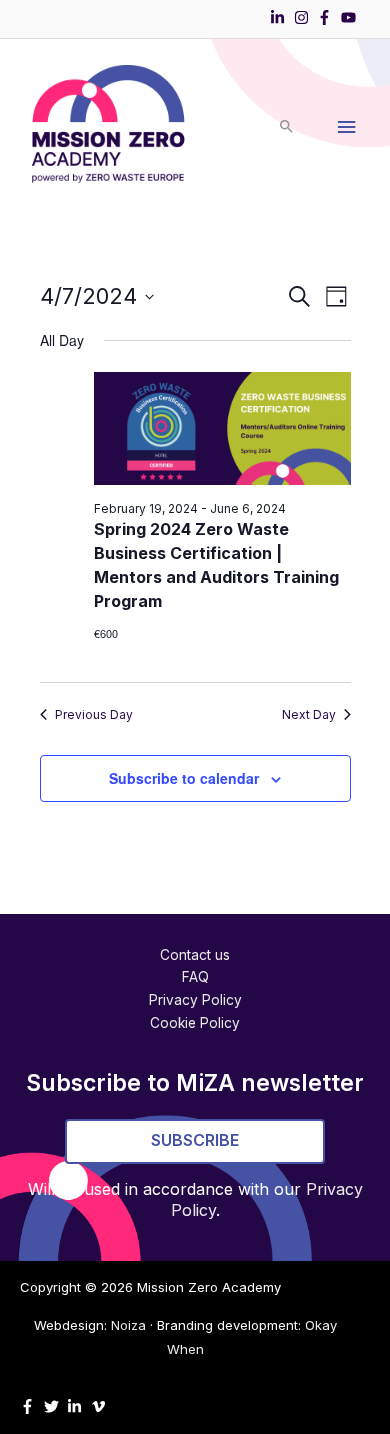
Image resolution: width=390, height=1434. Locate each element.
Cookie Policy (195, 1023)
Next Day (309, 714)
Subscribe (195, 1140)
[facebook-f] (327, 17)
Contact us (195, 955)
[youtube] (351, 17)
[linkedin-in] (280, 17)
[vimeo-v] (101, 1406)
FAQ (195, 977)
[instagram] (304, 17)
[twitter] (54, 1406)
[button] (287, 127)
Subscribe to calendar (184, 778)
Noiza (128, 1325)
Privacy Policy (195, 1000)
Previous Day (94, 714)
